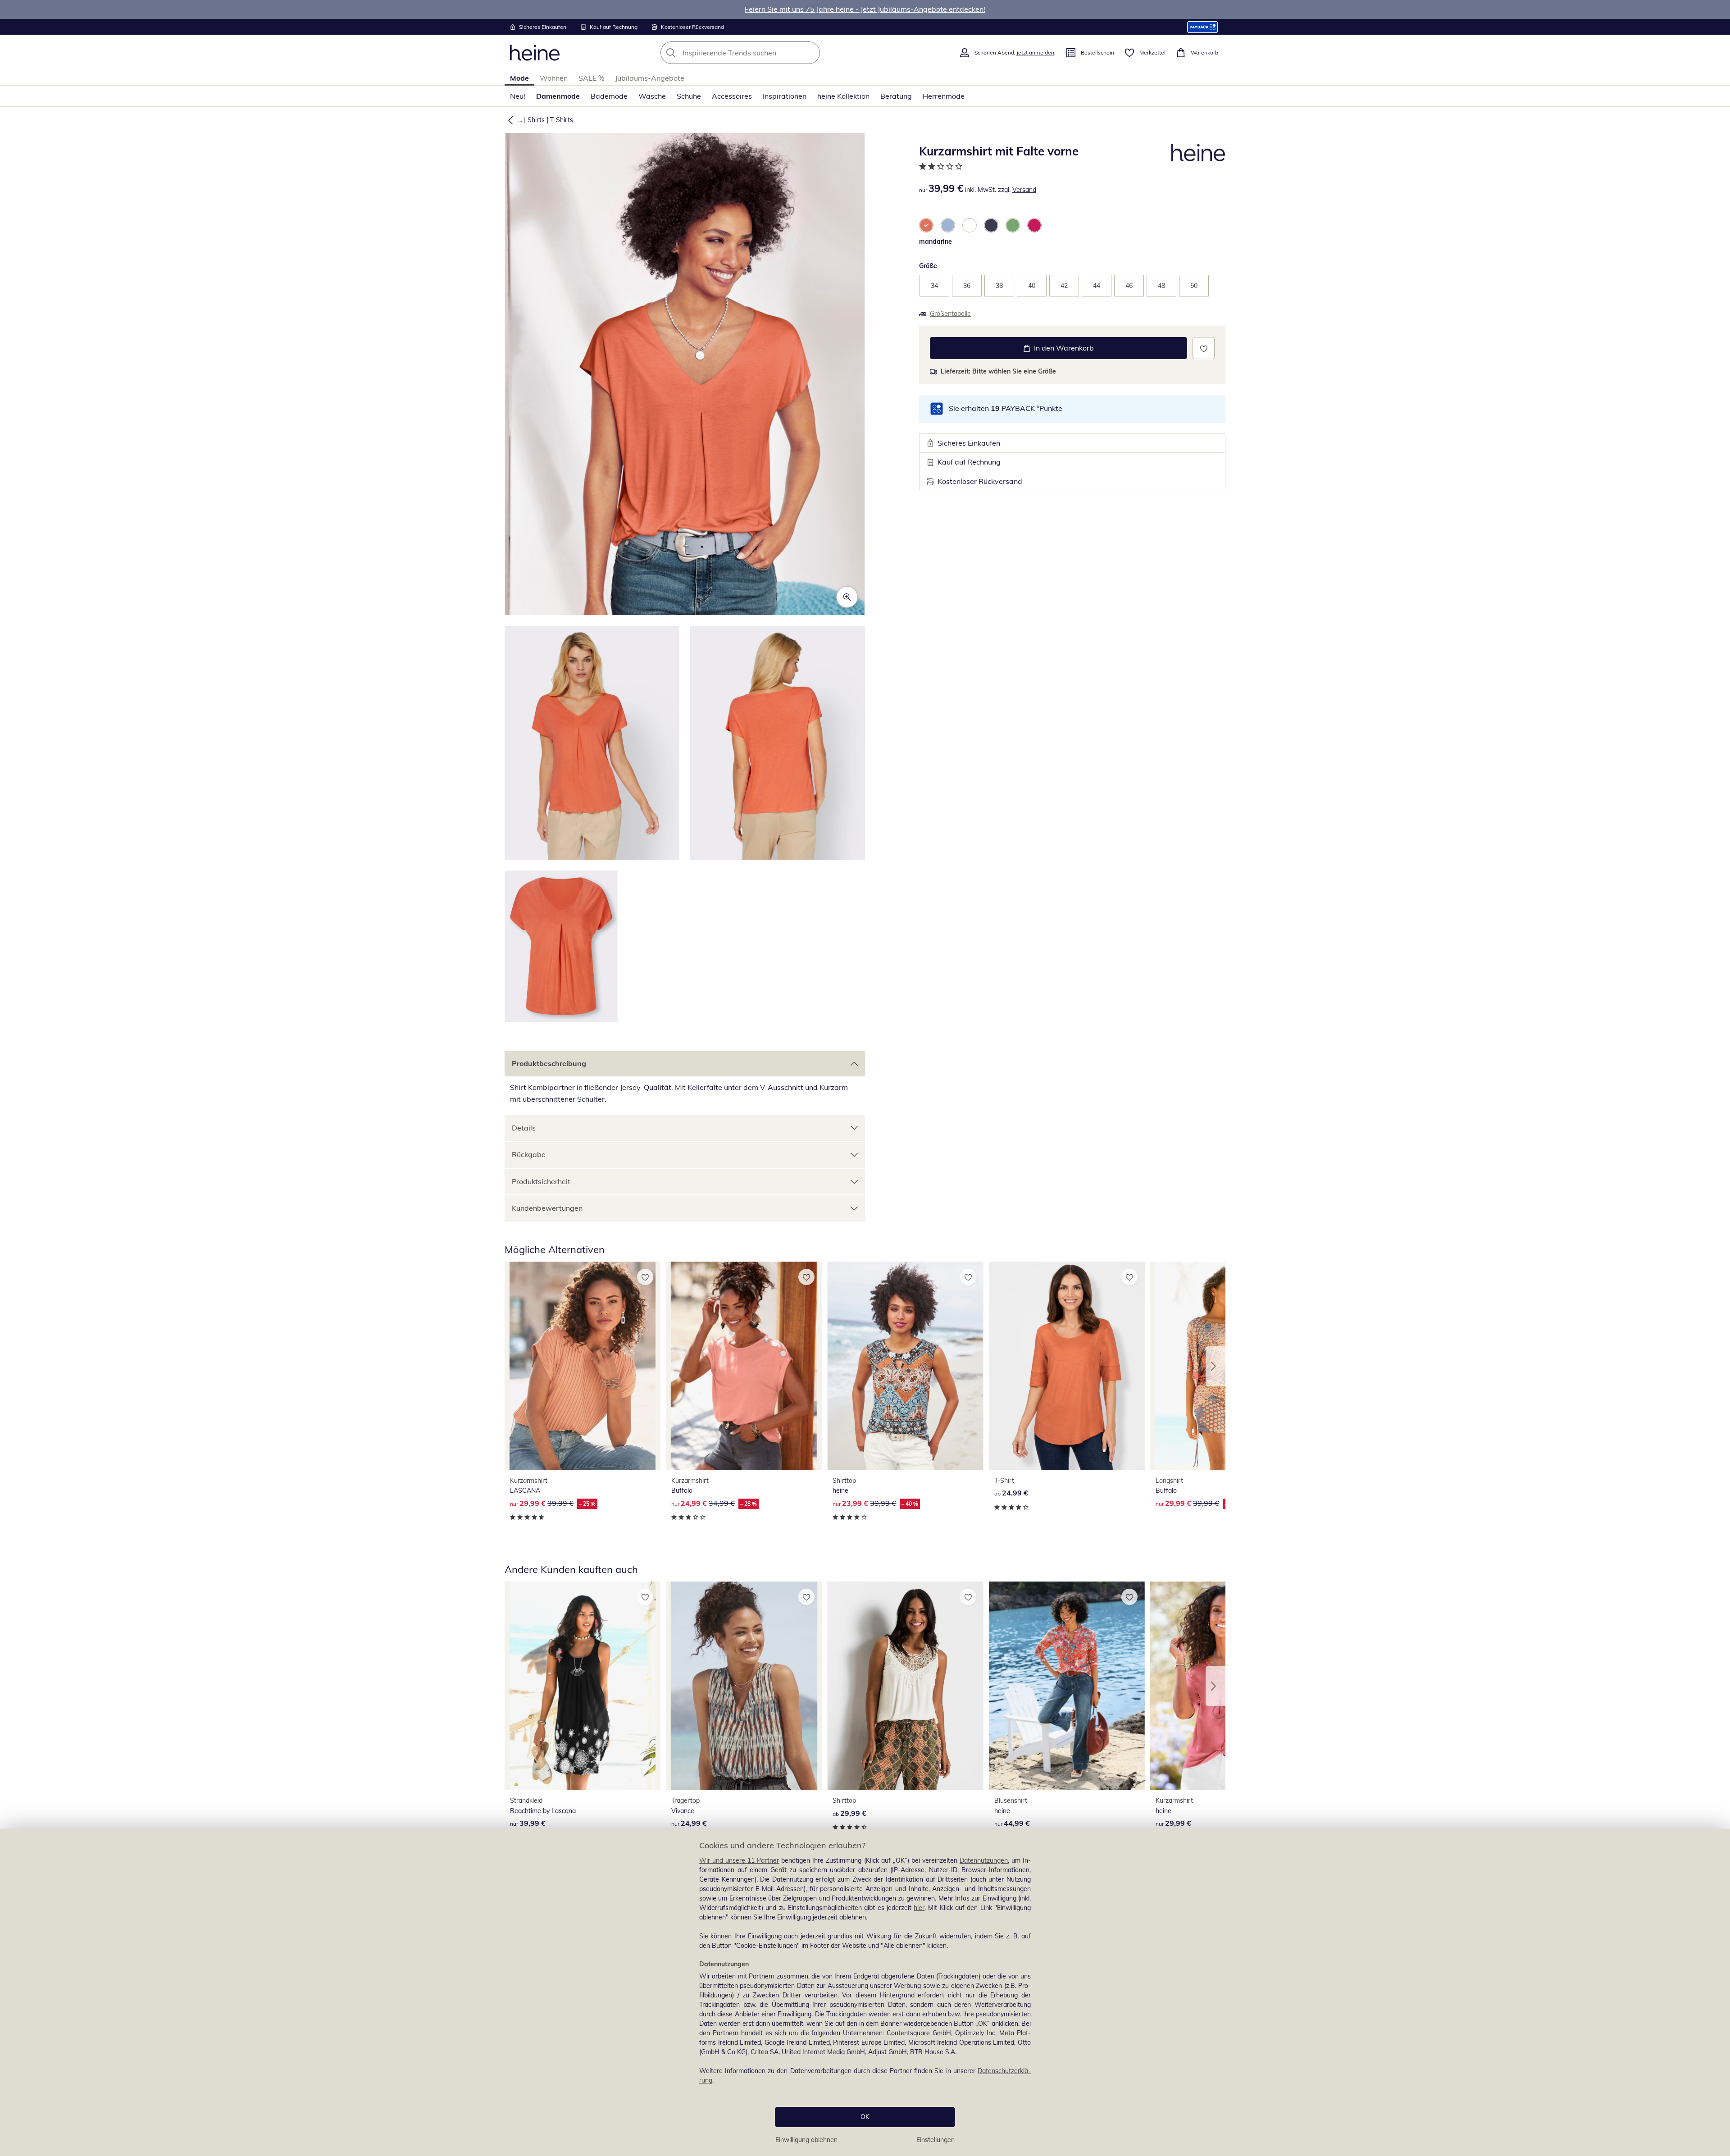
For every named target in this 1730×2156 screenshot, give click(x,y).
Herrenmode (944, 96)
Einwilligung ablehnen (806, 2140)
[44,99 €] (1067, 1686)
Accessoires (732, 96)
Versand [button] (1024, 190)
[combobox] (760, 53)
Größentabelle (950, 314)
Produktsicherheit (541, 1181)
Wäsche (652, 96)
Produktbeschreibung (549, 1063)
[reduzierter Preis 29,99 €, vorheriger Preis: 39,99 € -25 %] (583, 1366)
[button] (509, 120)
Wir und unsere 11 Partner (739, 1860)
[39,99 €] (583, 1686)
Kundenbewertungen (547, 1208)
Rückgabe (529, 1154)
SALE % (591, 78)
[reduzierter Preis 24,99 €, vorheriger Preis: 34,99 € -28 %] (744, 1366)
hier (919, 1908)
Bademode (609, 96)
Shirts (536, 120)
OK (865, 2117)
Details (524, 1128)
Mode (519, 78)
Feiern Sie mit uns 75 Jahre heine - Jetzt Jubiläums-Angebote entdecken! (865, 9)
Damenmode (558, 96)
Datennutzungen (984, 1860)
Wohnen (554, 78)
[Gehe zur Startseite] (535, 53)
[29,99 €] (905, 1686)
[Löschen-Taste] (810, 53)
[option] (926, 225)
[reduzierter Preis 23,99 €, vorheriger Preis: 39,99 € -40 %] (905, 1366)
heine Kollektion (843, 96)
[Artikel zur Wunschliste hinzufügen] (1204, 348)
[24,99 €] (1067, 1366)
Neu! (518, 96)
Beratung (896, 96)
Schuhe (689, 96)
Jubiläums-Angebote (650, 78)
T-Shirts (562, 120)
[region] (865, 1993)
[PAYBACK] (1203, 27)
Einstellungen (936, 2140)
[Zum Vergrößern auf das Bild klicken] (847, 597)
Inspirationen (785, 96)
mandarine (936, 242)
